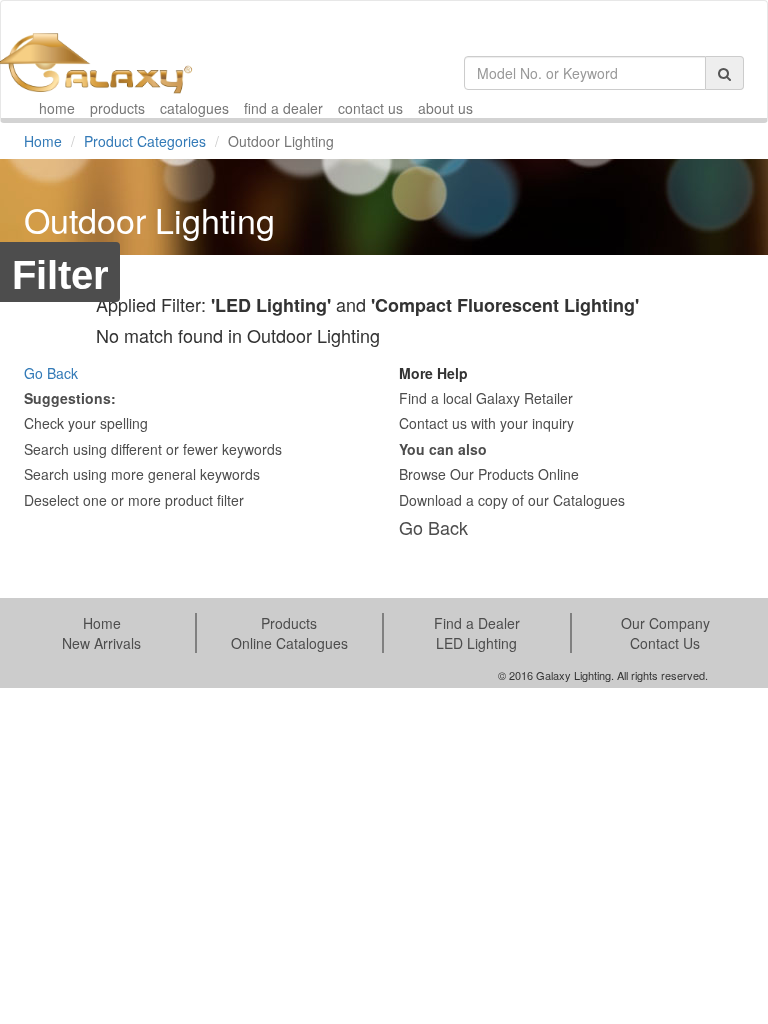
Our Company (665, 623)
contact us (370, 108)
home (57, 108)
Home (43, 141)
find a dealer (283, 108)
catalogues (194, 108)
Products (289, 623)
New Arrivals (101, 643)
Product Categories (145, 141)
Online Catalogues (289, 643)
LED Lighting (476, 643)
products (117, 108)
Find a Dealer (477, 623)
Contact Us (665, 643)
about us (445, 108)
